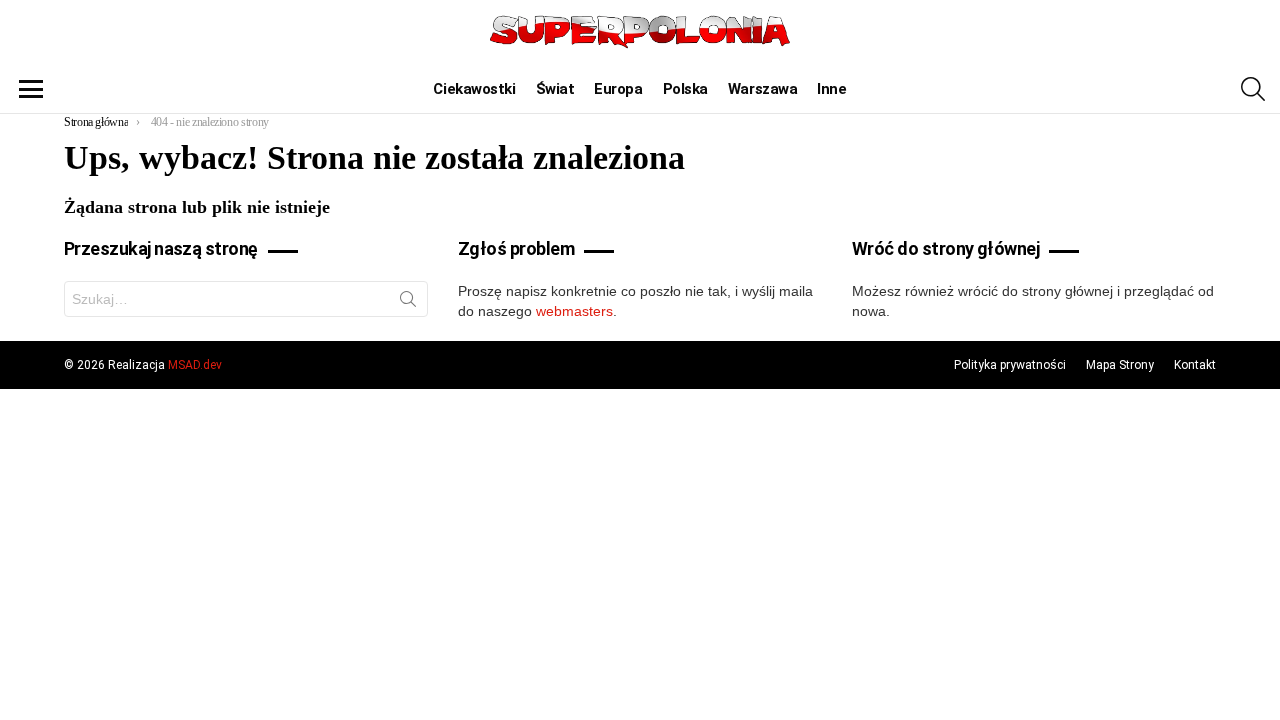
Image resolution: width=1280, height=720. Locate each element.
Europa (618, 89)
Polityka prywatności (1010, 365)
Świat (555, 89)
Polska (685, 89)
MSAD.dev (195, 365)
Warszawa (762, 89)
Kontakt (1195, 365)
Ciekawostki (474, 89)
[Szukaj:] (246, 299)
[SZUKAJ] (1253, 89)
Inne (831, 89)
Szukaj (408, 303)
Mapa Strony (1120, 365)
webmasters (574, 311)
